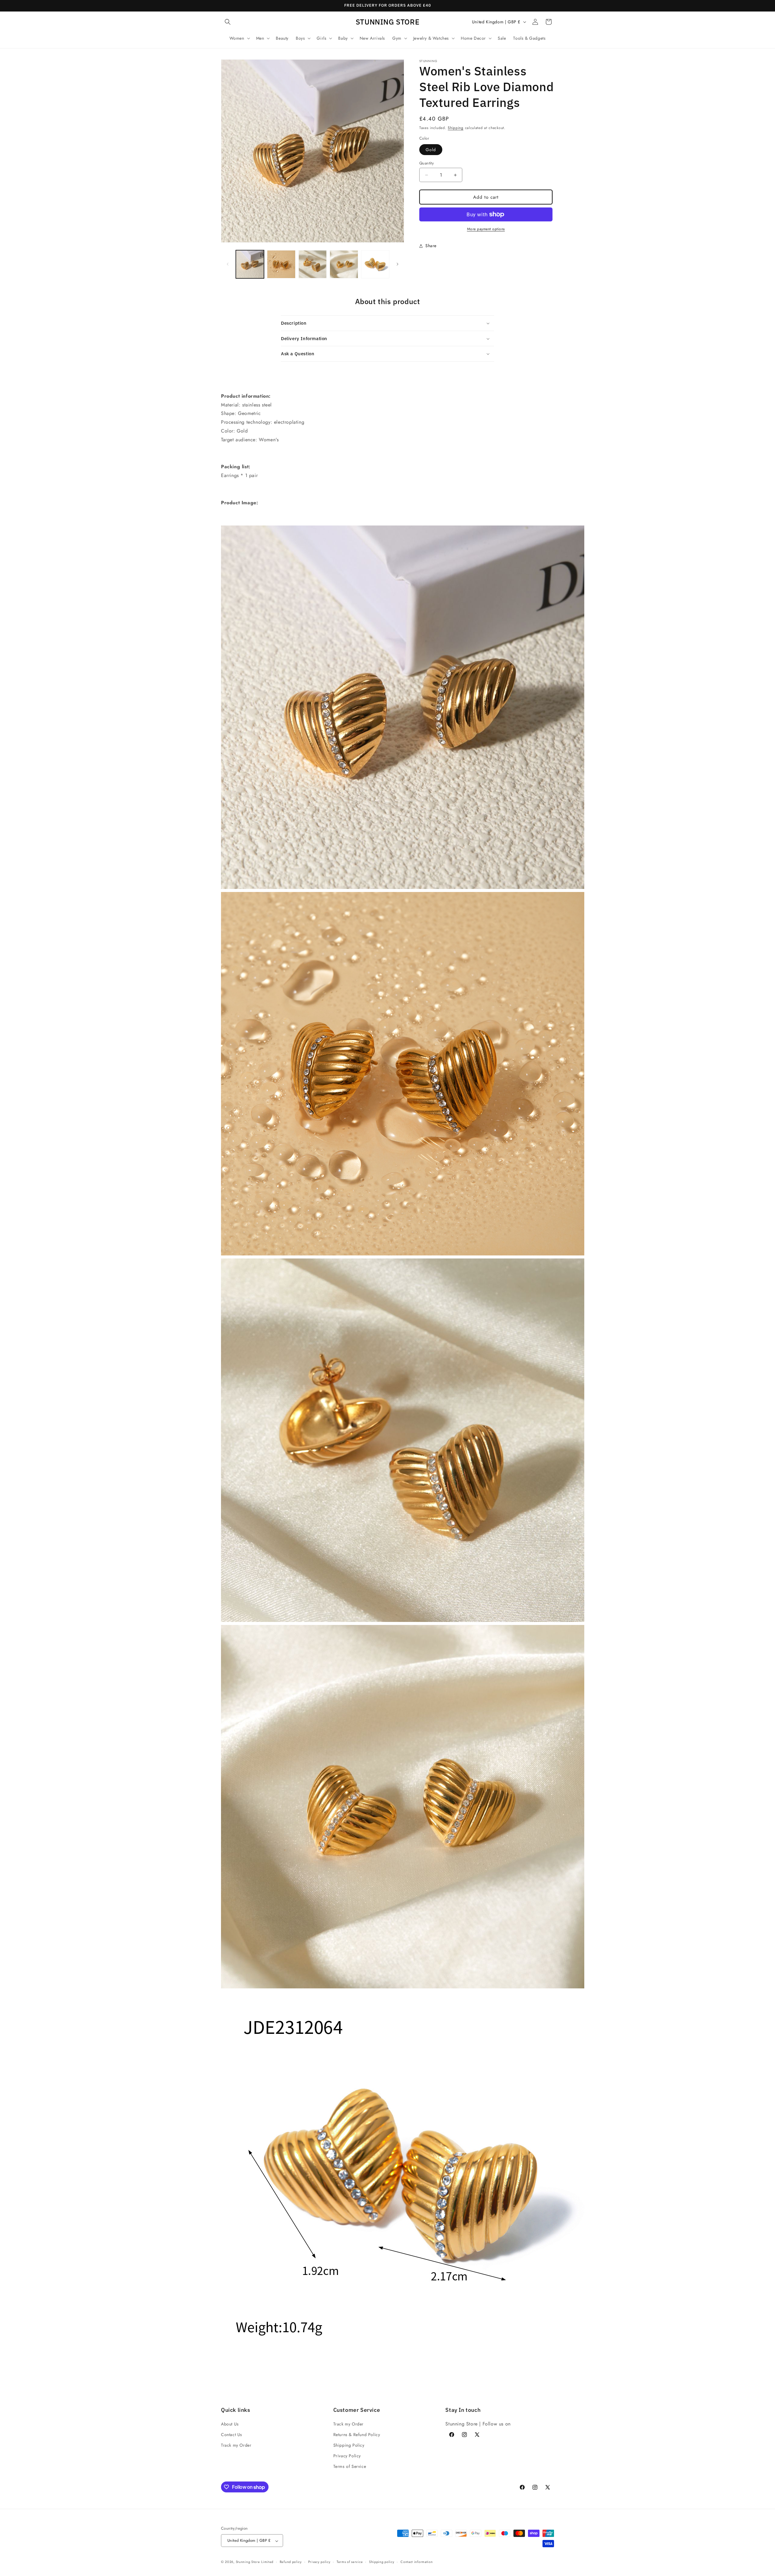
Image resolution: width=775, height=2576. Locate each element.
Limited (267, 2562)
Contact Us (232, 2434)
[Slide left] (228, 264)
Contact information (417, 2562)
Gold (431, 150)
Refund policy (291, 2562)
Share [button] (431, 246)
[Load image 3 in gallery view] (313, 264)
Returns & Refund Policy (357, 2434)
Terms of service (350, 2562)
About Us (230, 2424)
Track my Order (236, 2445)
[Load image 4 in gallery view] (344, 264)
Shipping (456, 128)
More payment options (486, 229)
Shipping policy (382, 2562)
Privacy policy (319, 2562)
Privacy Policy (347, 2456)
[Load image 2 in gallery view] (281, 264)
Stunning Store (248, 2562)
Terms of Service (350, 2466)
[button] (228, 22)
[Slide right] (397, 264)
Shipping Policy (349, 2445)
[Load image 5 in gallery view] (375, 264)
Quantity (427, 163)
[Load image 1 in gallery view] (250, 264)
